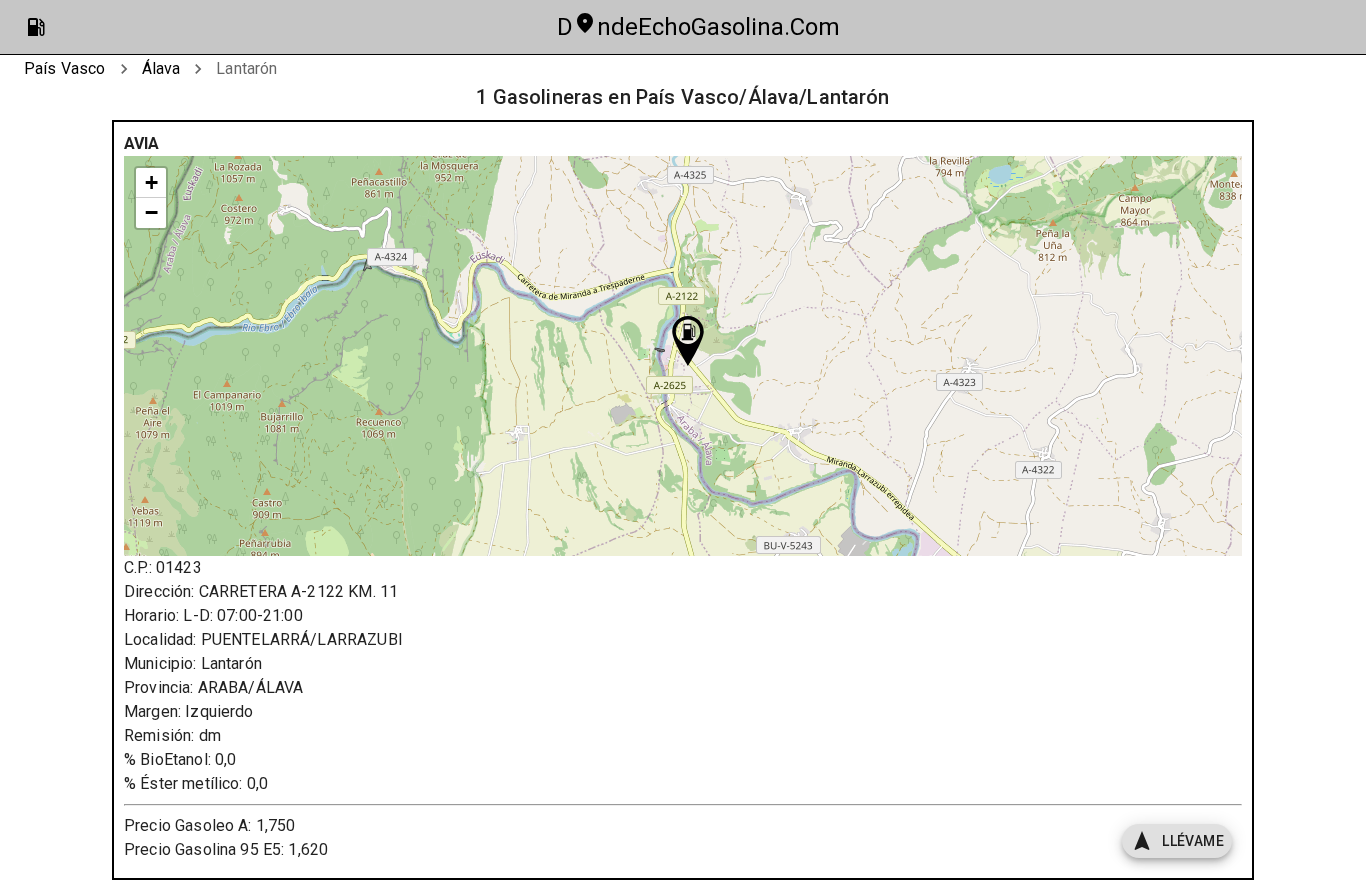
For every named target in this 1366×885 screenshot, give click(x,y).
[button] (688, 341)
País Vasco (65, 68)
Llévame (1193, 841)
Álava (161, 68)
